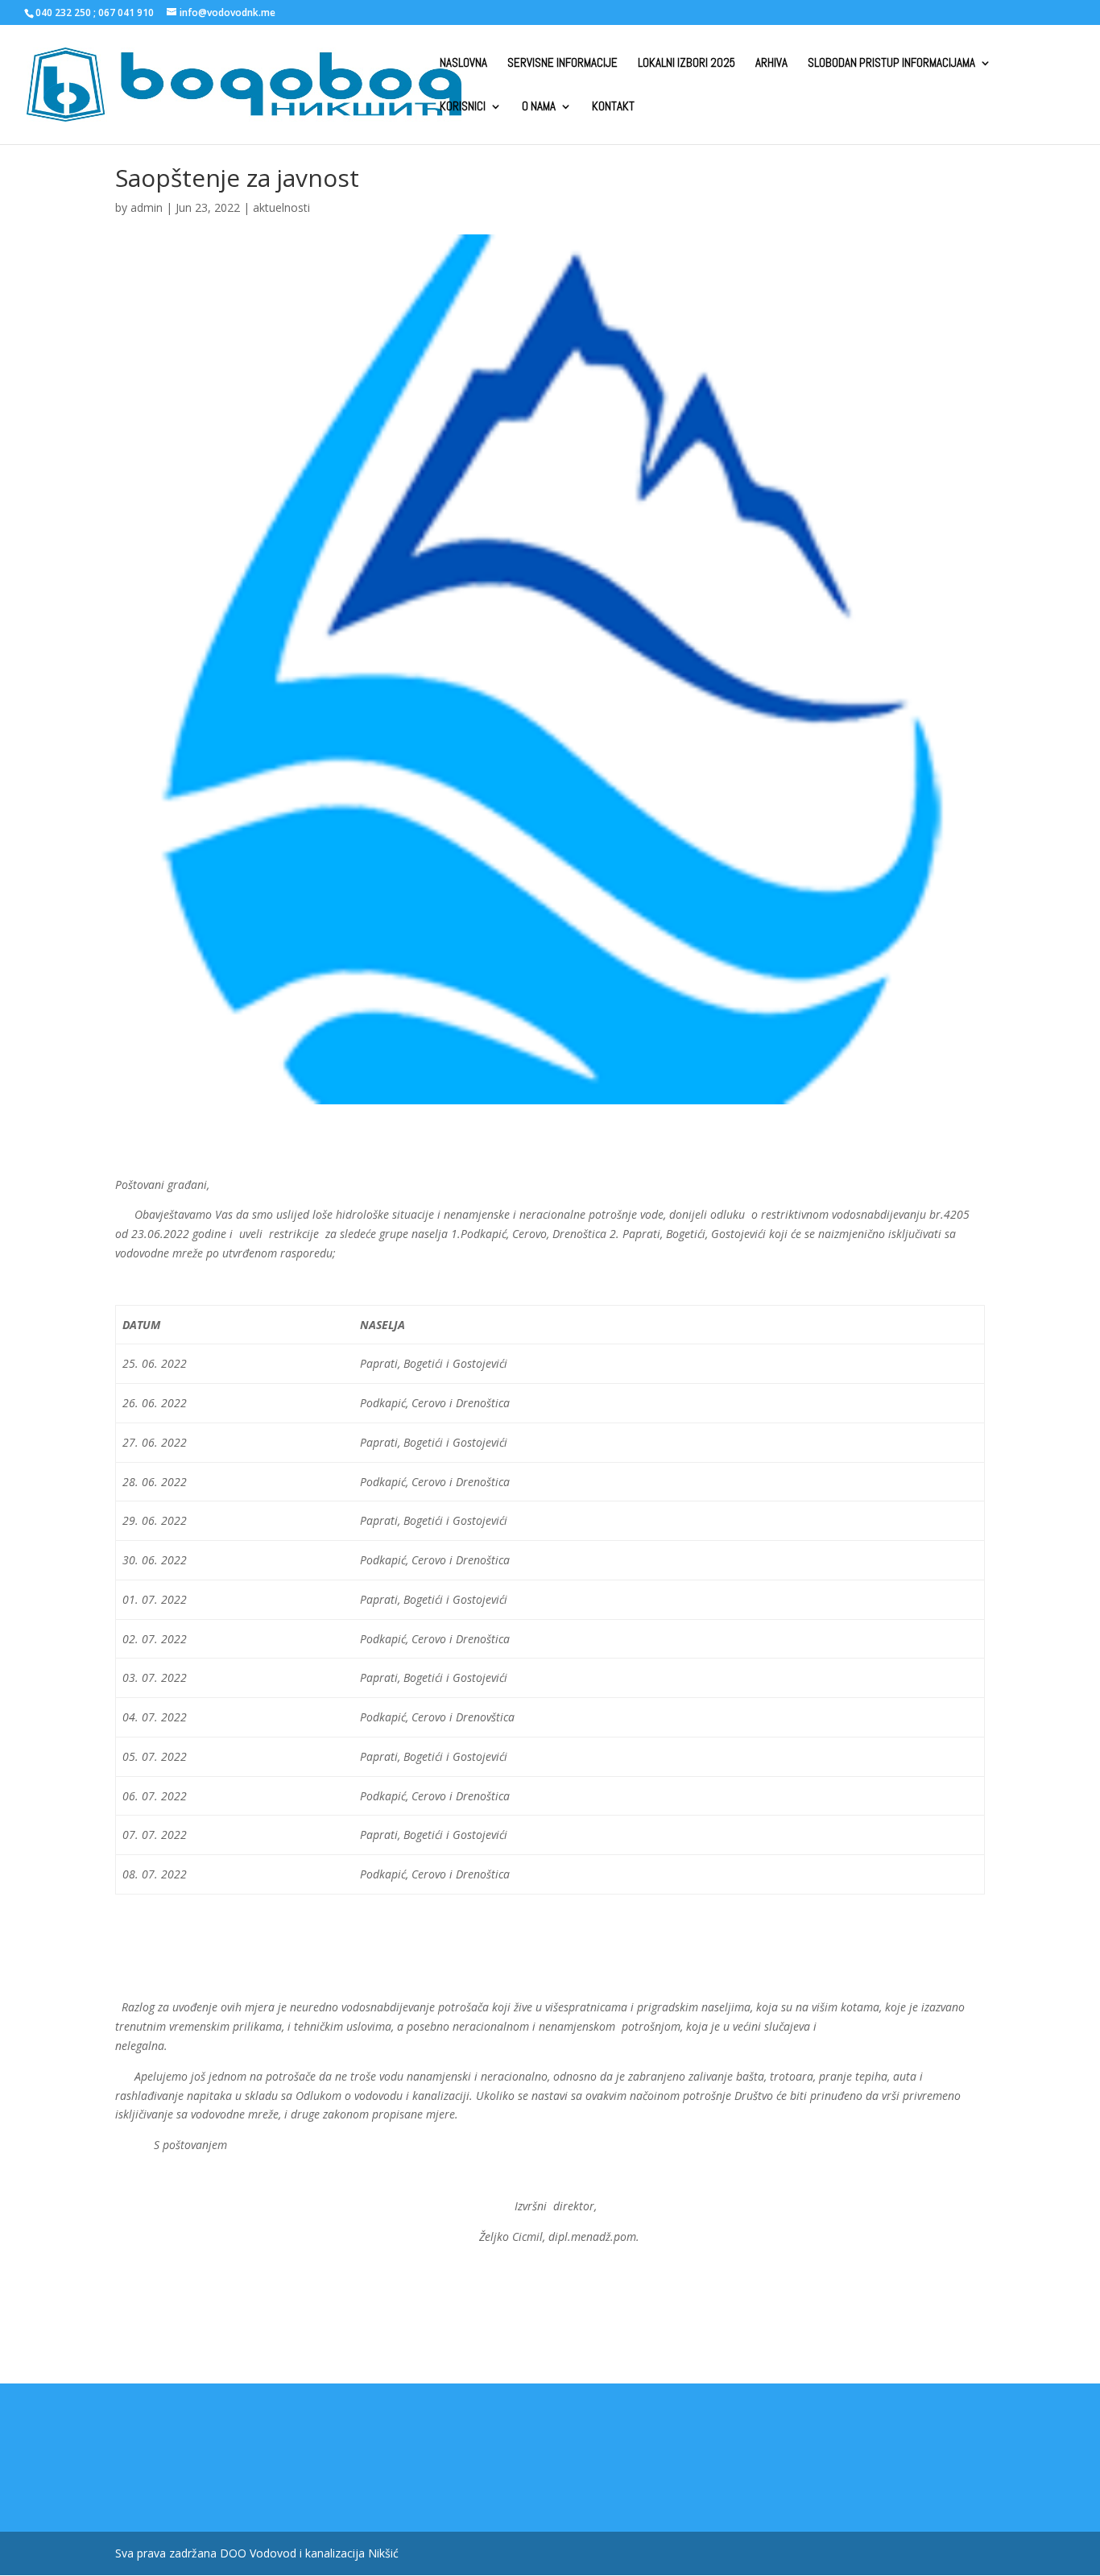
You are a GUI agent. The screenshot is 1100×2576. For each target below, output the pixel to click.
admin (147, 207)
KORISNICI (463, 107)
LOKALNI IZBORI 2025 (686, 64)
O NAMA (539, 107)
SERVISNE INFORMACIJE (562, 64)
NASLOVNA (463, 64)
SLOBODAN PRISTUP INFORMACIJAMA (891, 64)
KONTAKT (613, 107)
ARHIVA (771, 64)
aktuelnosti (281, 207)
